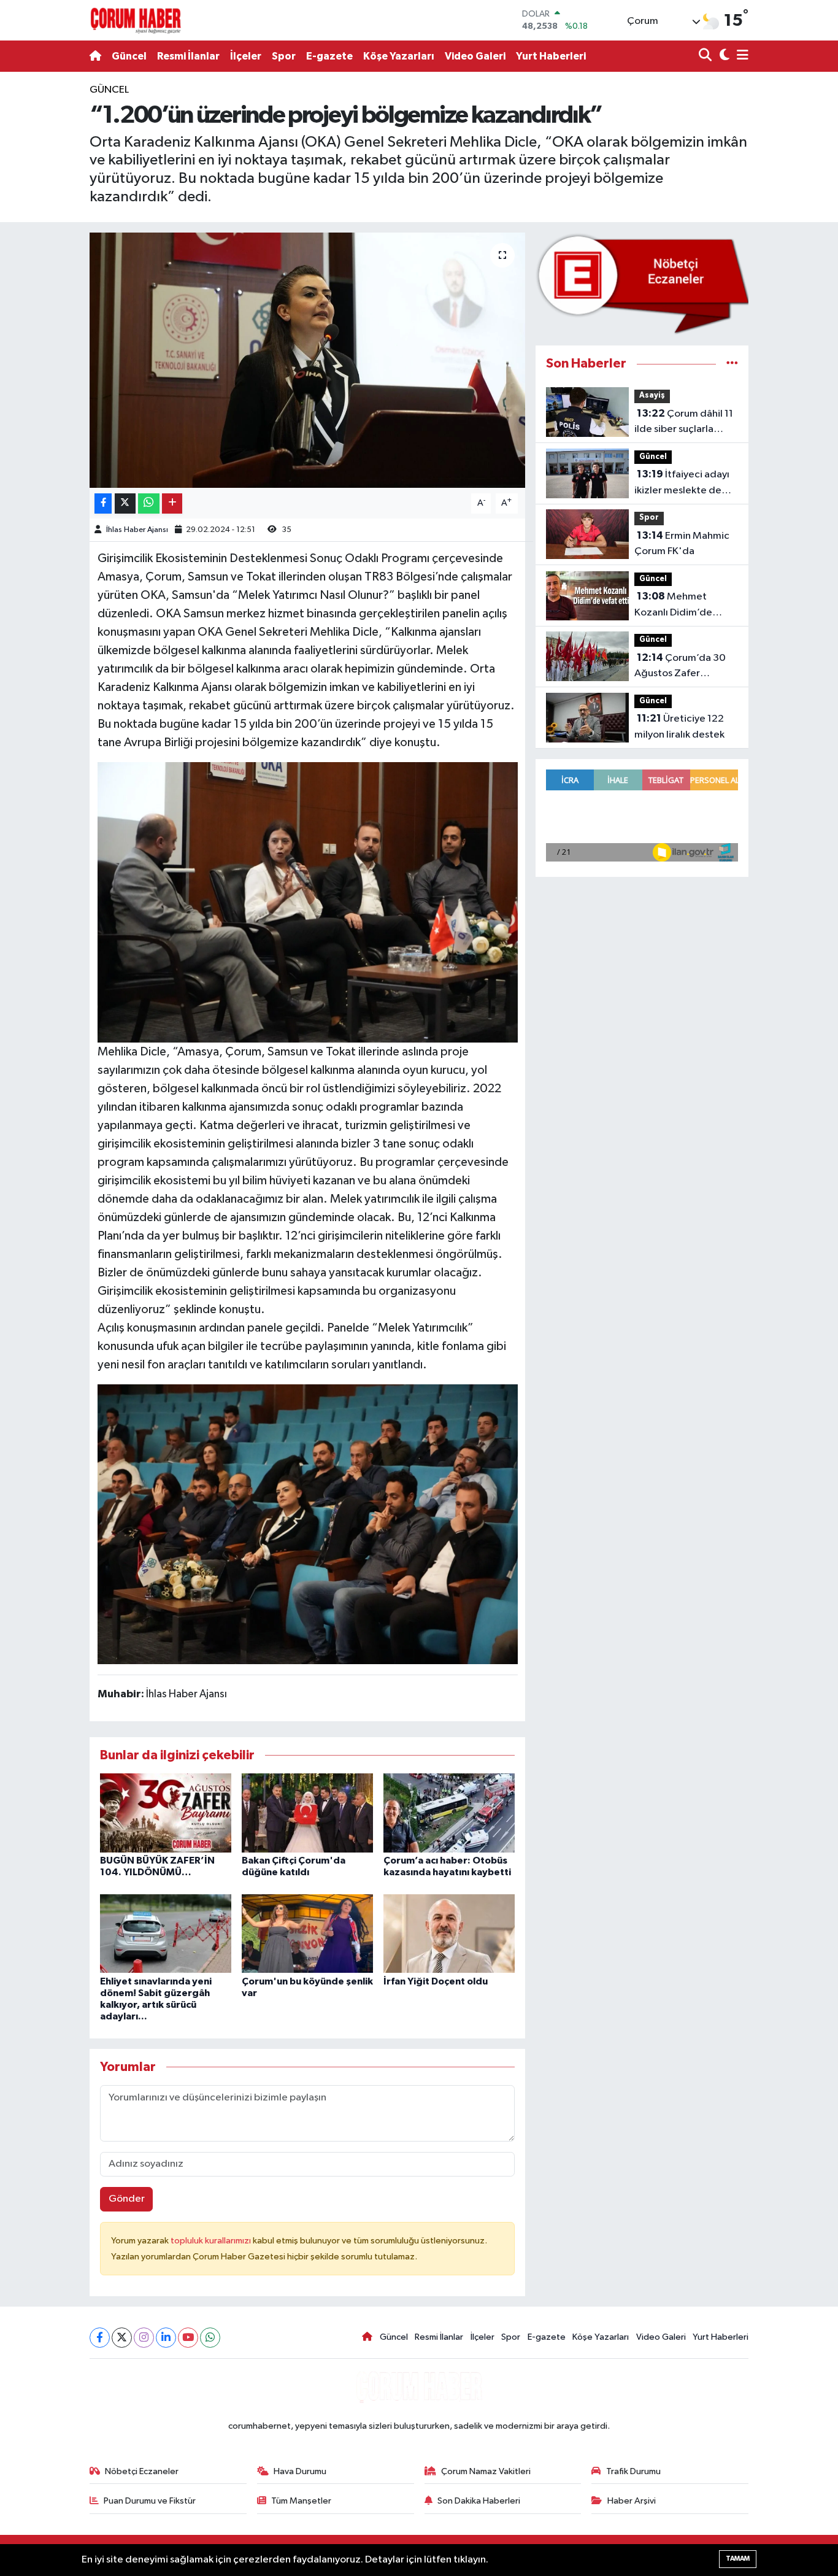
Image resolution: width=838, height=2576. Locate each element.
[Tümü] (732, 364)
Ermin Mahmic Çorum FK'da (682, 544)
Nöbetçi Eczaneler (142, 2471)
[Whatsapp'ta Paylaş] (149, 503)
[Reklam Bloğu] (642, 284)
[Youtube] (188, 2338)
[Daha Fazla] (172, 503)
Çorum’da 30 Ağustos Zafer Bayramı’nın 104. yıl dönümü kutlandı (680, 667)
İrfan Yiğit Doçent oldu (436, 1981)
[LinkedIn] (166, 2338)
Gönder (127, 2199)
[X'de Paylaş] (125, 503)
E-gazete (329, 56)
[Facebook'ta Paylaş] (103, 503)
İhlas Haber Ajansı (137, 530)
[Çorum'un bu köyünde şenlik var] (307, 1933)
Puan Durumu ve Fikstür (150, 2501)
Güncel (129, 56)
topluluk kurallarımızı (212, 2241)
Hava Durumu (300, 2471)
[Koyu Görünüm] (723, 56)
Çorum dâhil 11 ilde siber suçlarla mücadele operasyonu (686, 423)
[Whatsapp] (210, 2338)
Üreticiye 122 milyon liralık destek (679, 727)
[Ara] (706, 56)
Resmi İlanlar (188, 56)
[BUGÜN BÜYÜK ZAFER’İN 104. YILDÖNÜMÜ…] (166, 1812)
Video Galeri (475, 56)
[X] (122, 2338)
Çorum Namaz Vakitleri (486, 2471)
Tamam (738, 2559)
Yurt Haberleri (551, 56)
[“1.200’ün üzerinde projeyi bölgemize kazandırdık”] (308, 360)
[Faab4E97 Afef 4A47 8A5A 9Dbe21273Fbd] (308, 1524)
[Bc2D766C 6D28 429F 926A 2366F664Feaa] (308, 901)
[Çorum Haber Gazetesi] (136, 20)
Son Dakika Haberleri (479, 2501)
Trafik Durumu (633, 2471)
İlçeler (246, 56)
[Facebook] (100, 2338)
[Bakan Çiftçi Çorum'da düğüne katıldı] (307, 1812)
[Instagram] (144, 2338)
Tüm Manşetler (301, 2501)
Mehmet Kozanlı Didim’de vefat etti (673, 606)
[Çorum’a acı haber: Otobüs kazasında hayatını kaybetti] (449, 1812)
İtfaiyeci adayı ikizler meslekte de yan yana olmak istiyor (684, 484)
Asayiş (652, 395)
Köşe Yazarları (399, 56)
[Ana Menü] (740, 56)
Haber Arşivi (632, 2501)
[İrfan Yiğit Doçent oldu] (449, 1933)
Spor (284, 56)
